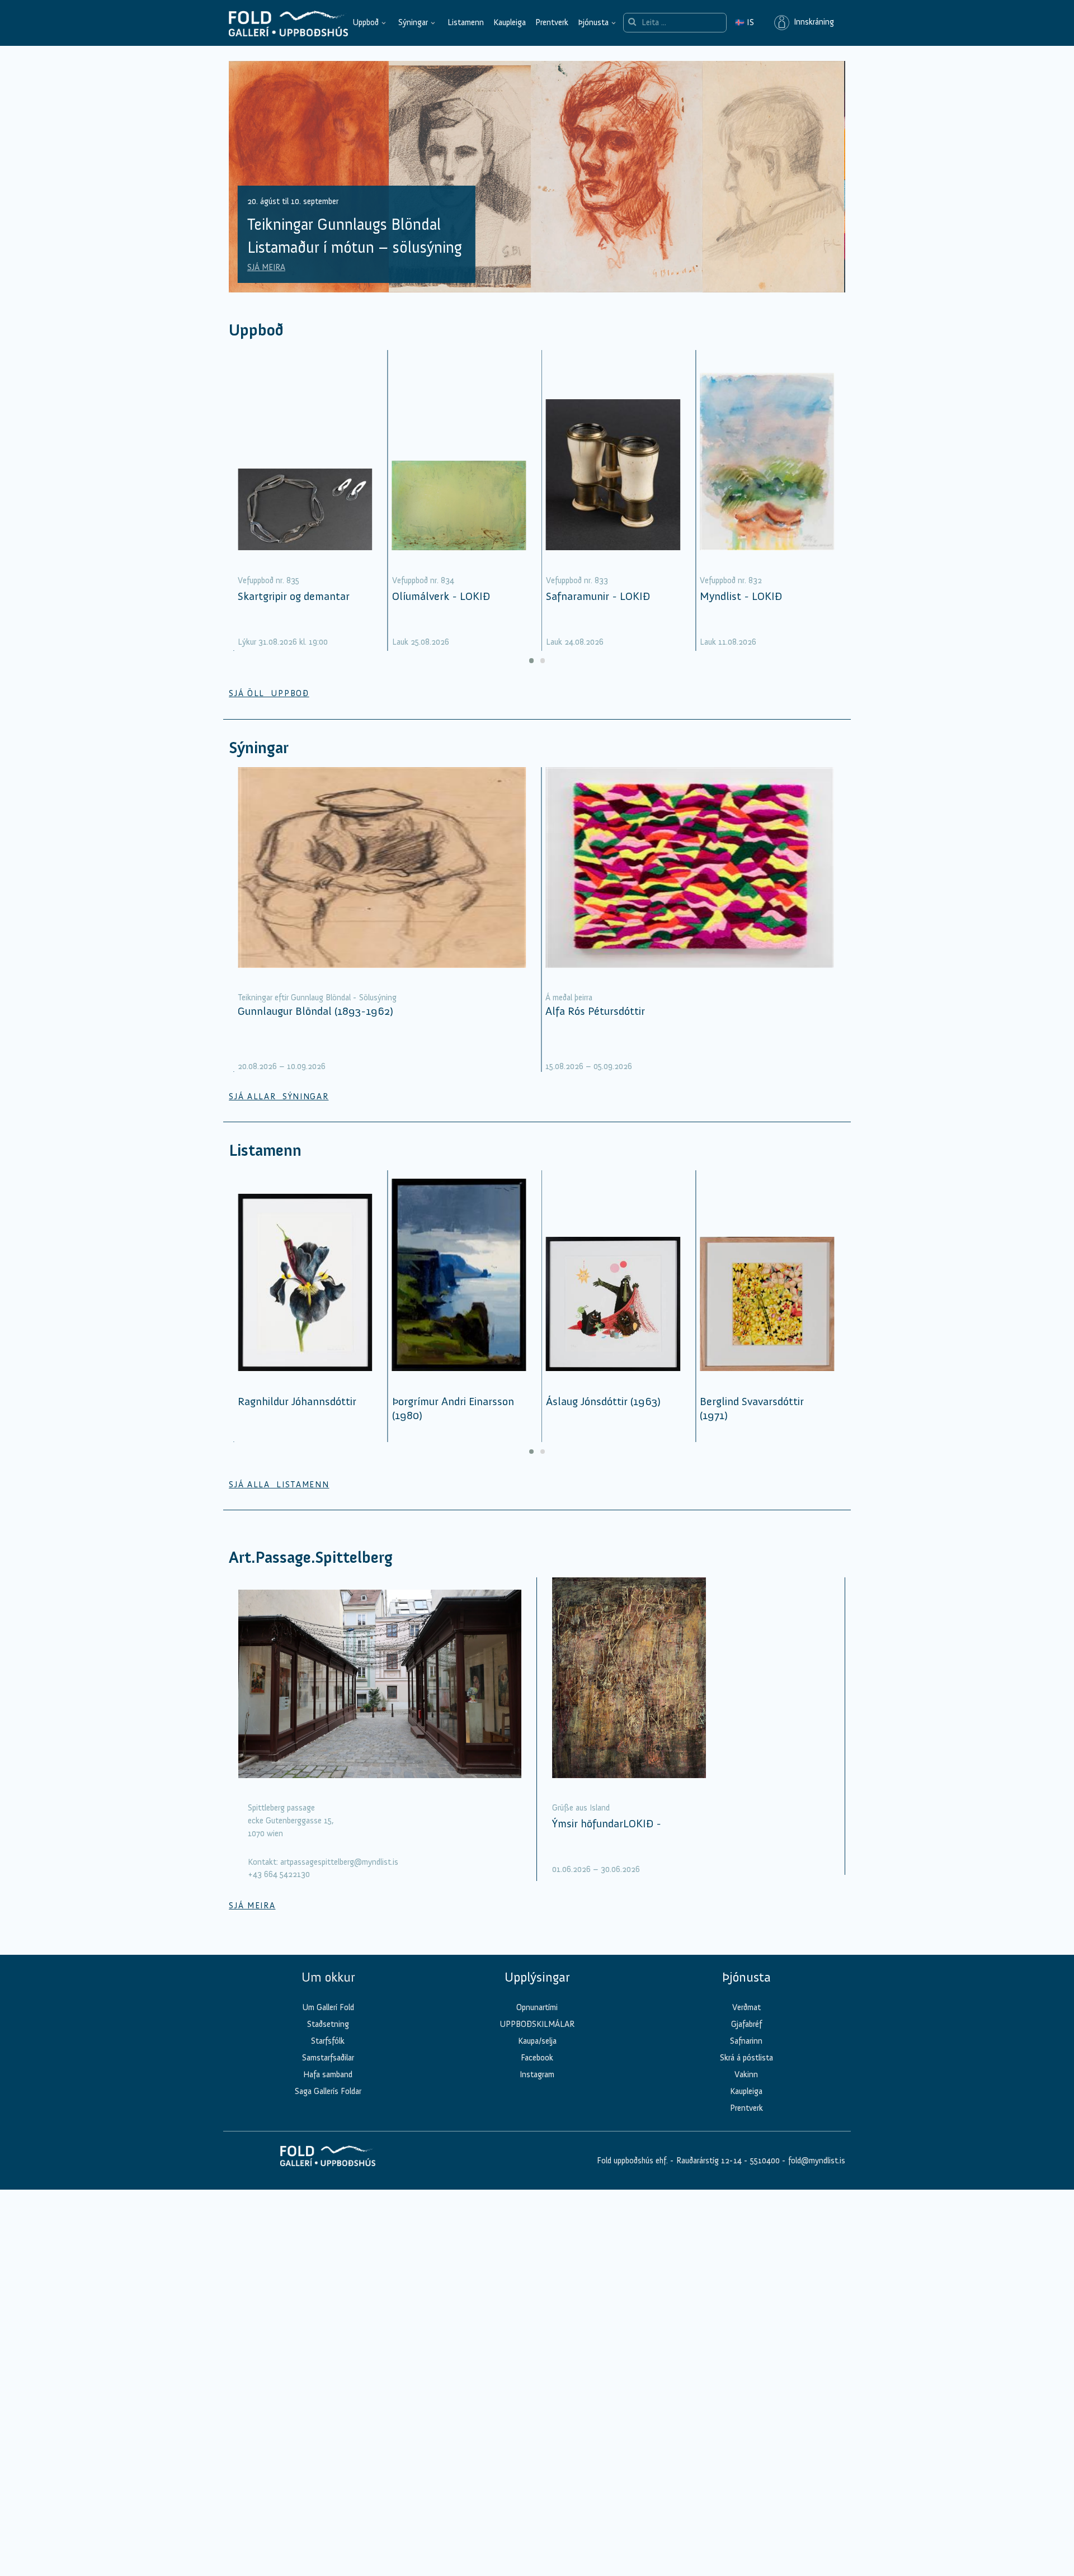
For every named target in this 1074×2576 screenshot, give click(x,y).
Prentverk (552, 22)
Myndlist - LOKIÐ (741, 596)
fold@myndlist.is (817, 2161)
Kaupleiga (510, 22)
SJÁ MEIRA (266, 267)
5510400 (765, 2161)
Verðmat (746, 2007)
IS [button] (745, 22)
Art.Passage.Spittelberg (311, 1558)
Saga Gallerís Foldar (328, 2091)
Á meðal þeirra (569, 998)
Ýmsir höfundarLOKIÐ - (607, 1823)
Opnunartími (537, 2007)
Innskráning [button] (812, 22)
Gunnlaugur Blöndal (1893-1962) (315, 1011)
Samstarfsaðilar (328, 2058)
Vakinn (746, 2074)
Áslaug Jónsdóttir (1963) (603, 1401)
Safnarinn (746, 2041)
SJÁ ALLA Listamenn (279, 1485)
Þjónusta (593, 22)
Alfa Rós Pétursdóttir (595, 1011)
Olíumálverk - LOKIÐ (441, 596)
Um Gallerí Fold (328, 2007)
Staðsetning (328, 2024)
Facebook (537, 2058)
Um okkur (328, 1977)
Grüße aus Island (581, 1808)
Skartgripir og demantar (294, 596)
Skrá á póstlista (746, 2058)
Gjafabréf (746, 2024)
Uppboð (366, 22)
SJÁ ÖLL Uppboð (269, 693)
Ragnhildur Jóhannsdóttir (297, 1401)
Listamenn (466, 22)
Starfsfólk (328, 2041)
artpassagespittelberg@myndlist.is (339, 1862)
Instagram (537, 2074)
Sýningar (413, 22)
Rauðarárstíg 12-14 (708, 2161)
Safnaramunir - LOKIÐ (598, 596)
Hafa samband (328, 2074)
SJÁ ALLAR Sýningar (279, 1096)
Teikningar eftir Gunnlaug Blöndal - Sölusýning (317, 998)
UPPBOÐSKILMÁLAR (537, 2024)
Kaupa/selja (537, 2041)
